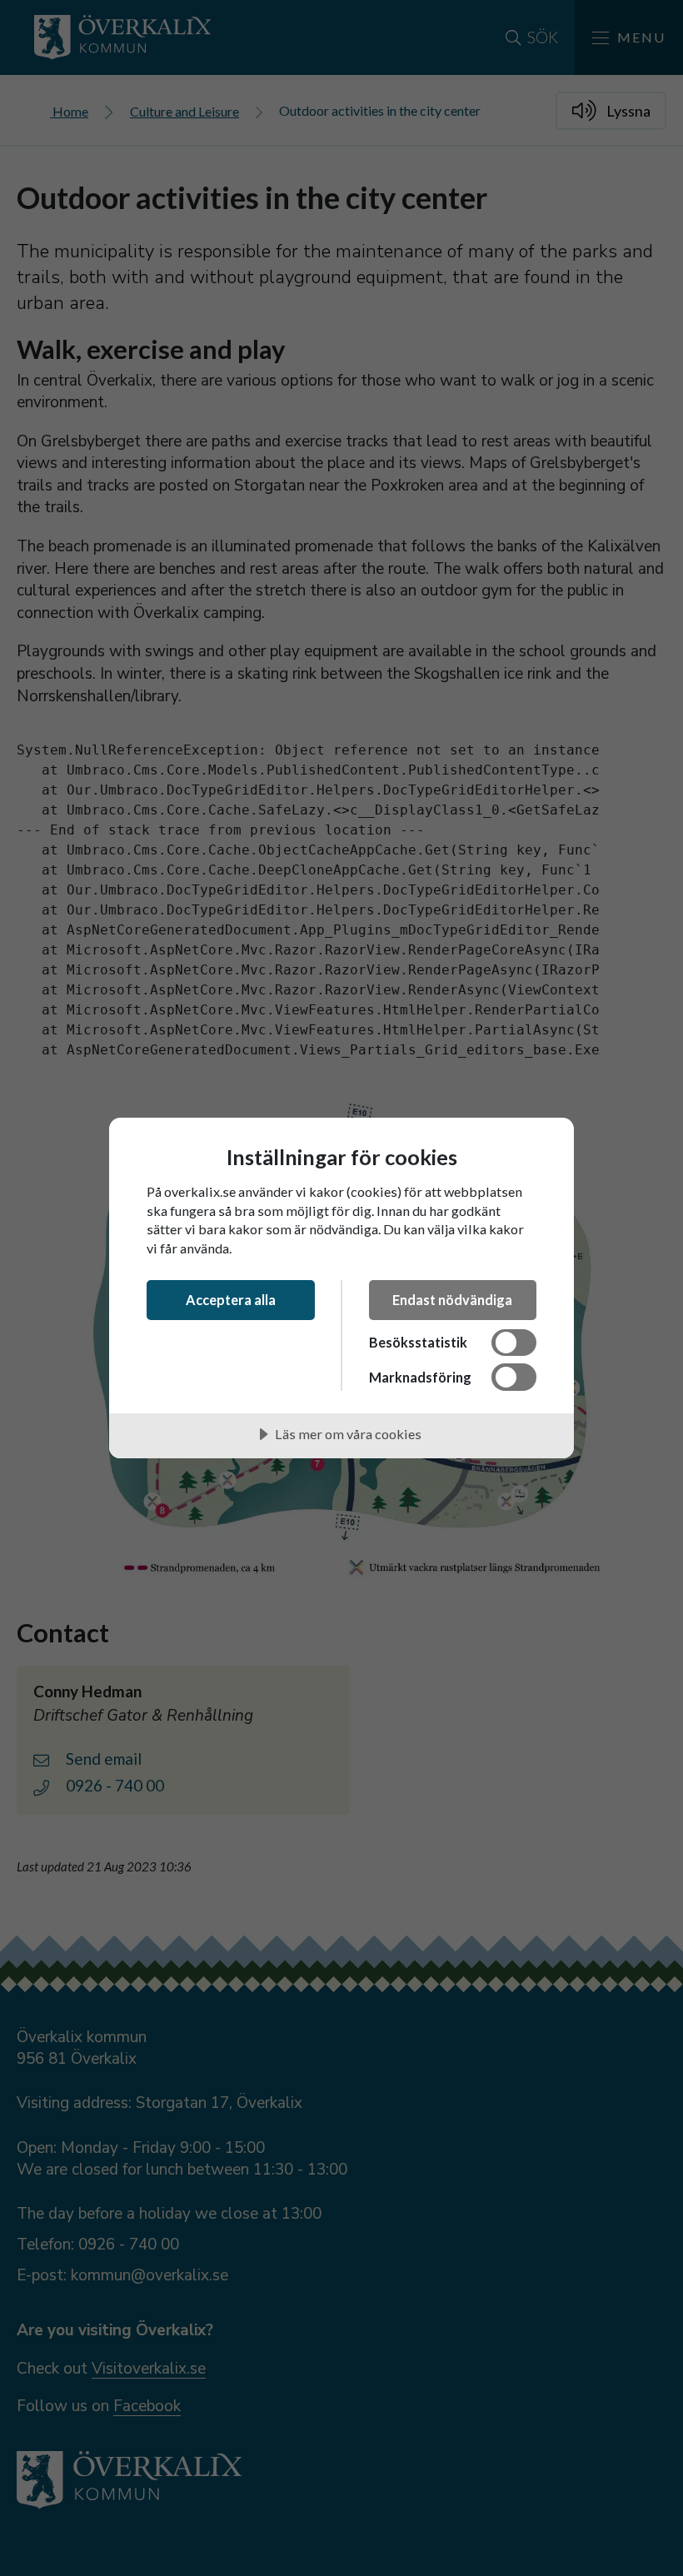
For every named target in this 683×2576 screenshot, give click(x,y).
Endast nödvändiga (452, 1300)
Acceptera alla (231, 1300)
